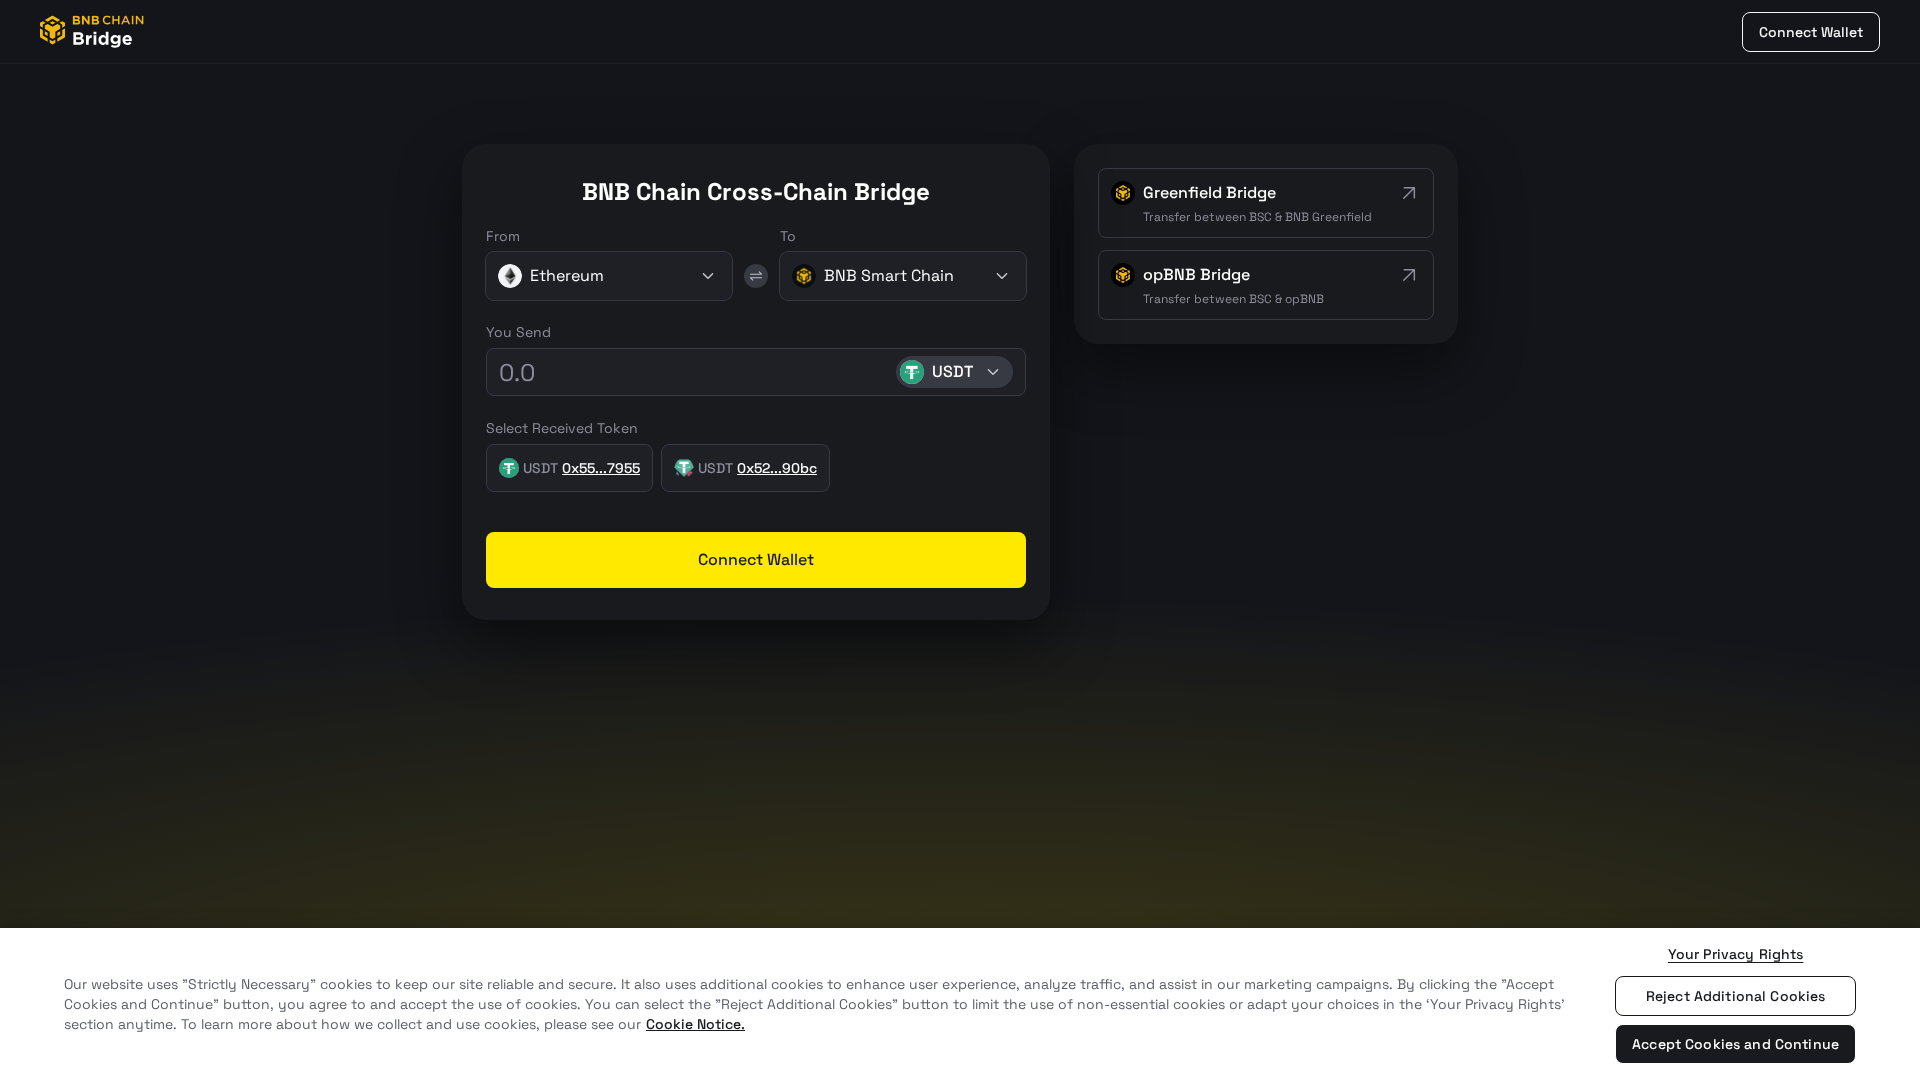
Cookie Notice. (695, 1024)
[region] (960, 1004)
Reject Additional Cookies (1736, 996)
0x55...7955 (601, 468)
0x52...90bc (777, 468)
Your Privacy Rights (1736, 954)
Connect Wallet (1811, 32)
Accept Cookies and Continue (1735, 1044)
